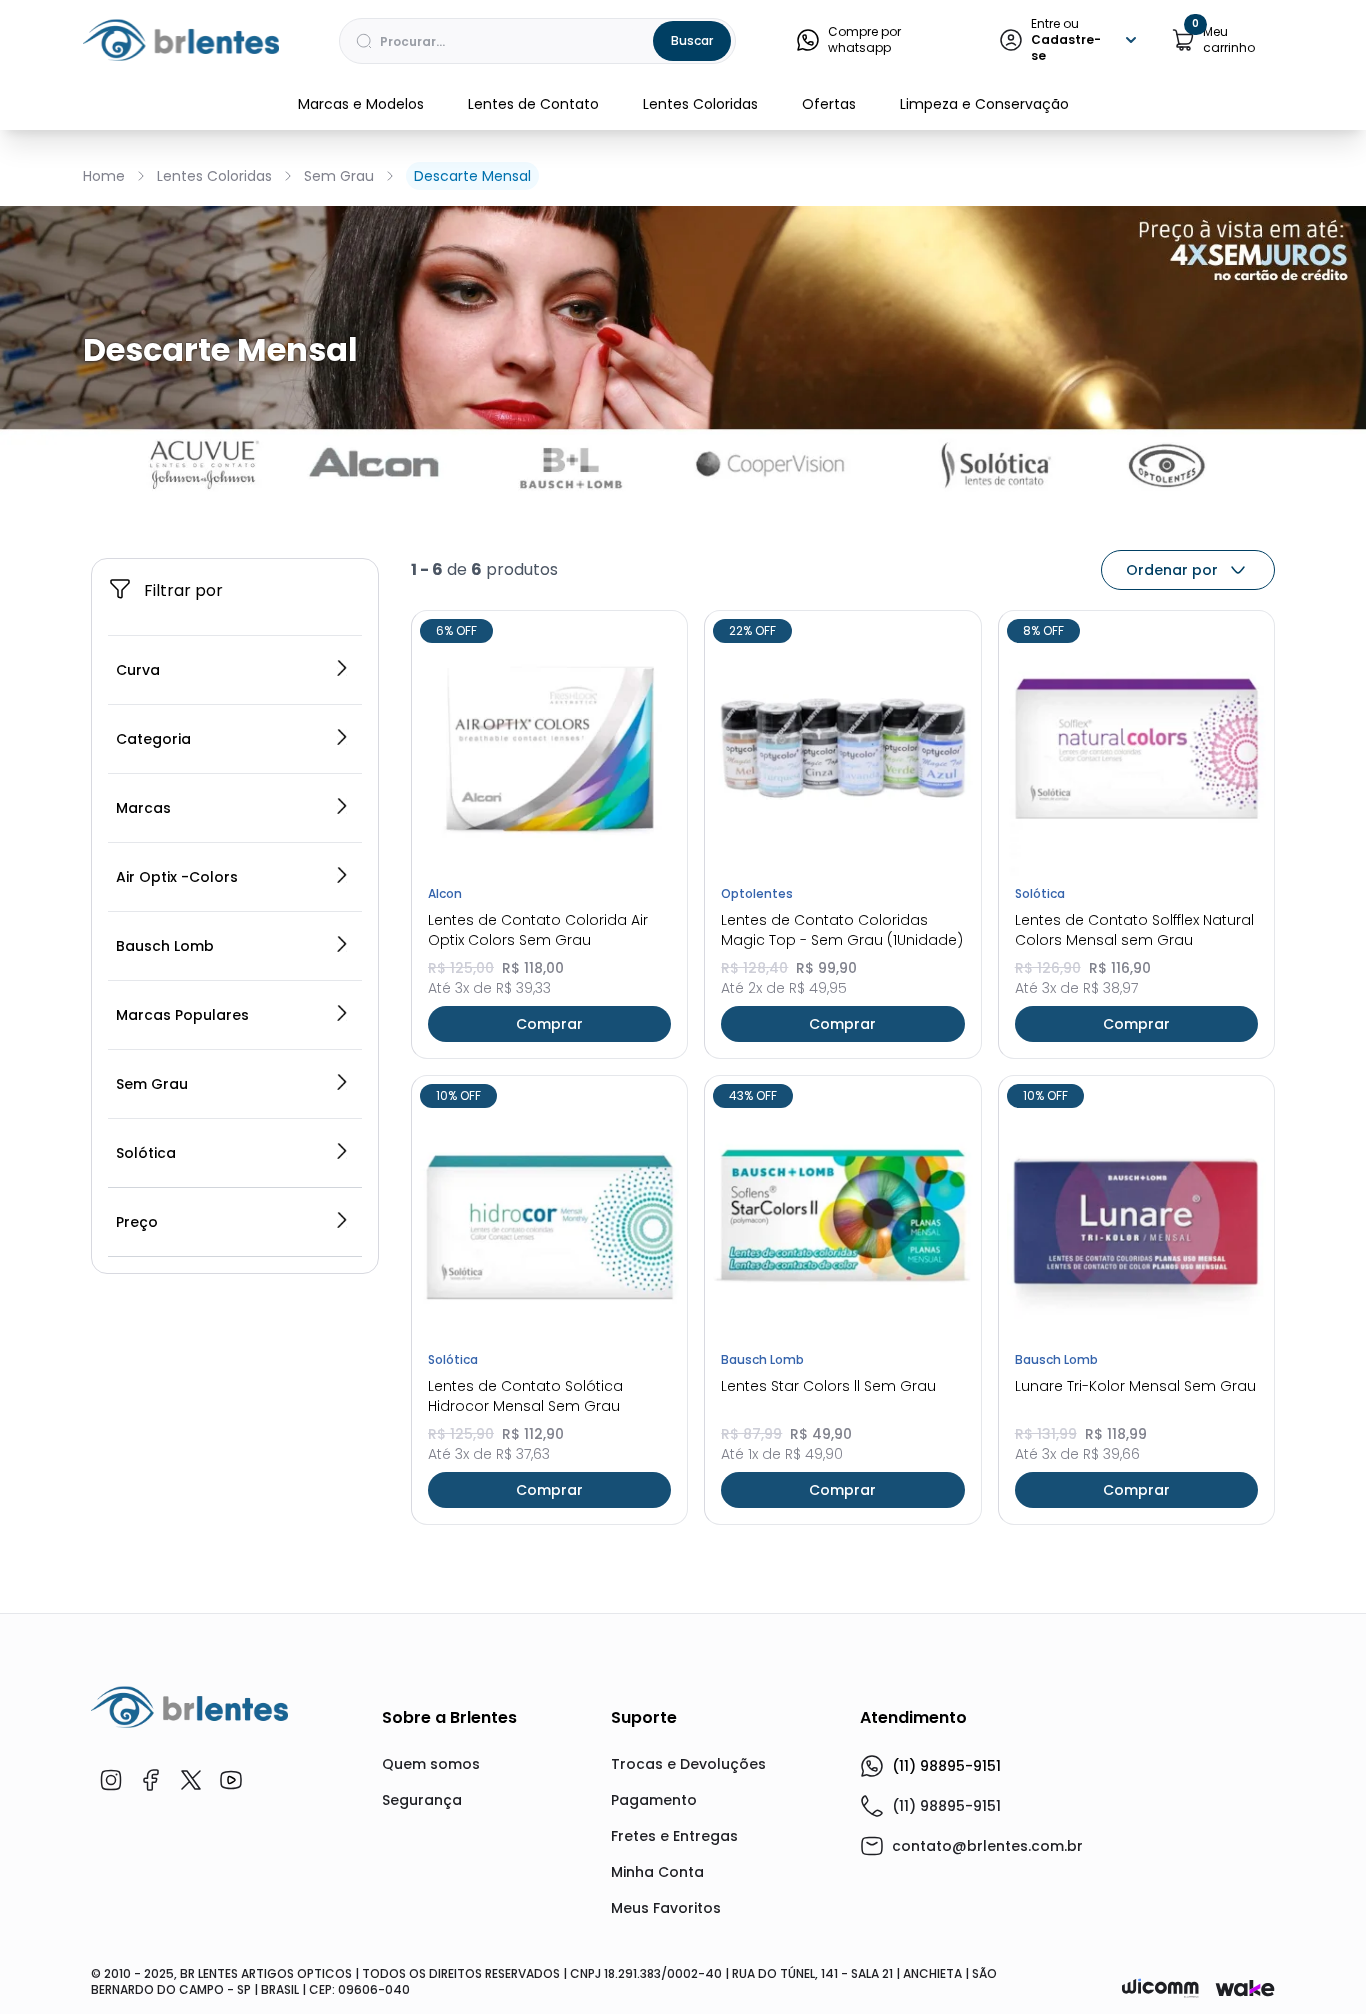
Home (104, 176)
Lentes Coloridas (700, 104)
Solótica (146, 1153)
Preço (137, 1222)
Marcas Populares (182, 1015)
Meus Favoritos (666, 1908)
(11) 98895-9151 (946, 1766)
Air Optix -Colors (177, 877)
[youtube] (231, 1780)
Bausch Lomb (165, 946)
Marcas (143, 808)
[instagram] (111, 1780)
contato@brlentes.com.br (987, 1846)
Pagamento (654, 1800)
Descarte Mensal (472, 176)
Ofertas (829, 104)
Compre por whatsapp (864, 40)
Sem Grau (339, 176)
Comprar (549, 1024)
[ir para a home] (189, 1707)
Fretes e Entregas (674, 1836)
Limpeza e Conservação (984, 104)
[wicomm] (1160, 1988)
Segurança (422, 1800)
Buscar (692, 40)
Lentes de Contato (533, 104)
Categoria (153, 739)
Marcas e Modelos (361, 104)
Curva (138, 670)
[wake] (1245, 1988)
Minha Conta (657, 1872)
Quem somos (431, 1764)
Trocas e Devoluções (688, 1764)
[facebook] (151, 1780)
